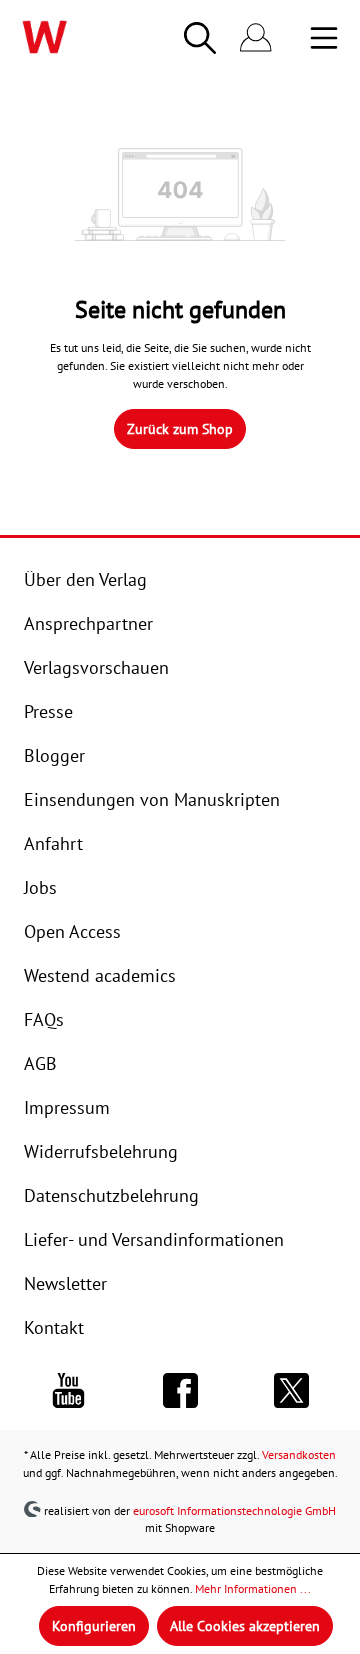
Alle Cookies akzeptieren (245, 1626)
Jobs (40, 887)
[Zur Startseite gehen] (70, 37)
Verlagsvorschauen (96, 667)
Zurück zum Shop (180, 429)
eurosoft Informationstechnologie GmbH (234, 1509)
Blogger (54, 755)
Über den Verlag (85, 579)
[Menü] (324, 38)
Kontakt (54, 1327)
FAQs (44, 1019)
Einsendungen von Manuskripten (152, 799)
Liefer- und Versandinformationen (154, 1239)
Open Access (72, 931)
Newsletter (65, 1283)
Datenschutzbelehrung (111, 1195)
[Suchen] (200, 38)
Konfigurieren (94, 1626)
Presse (48, 711)
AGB (40, 1063)
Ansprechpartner (88, 623)
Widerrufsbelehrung (101, 1151)
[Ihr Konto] (256, 38)
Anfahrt (53, 843)
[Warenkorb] (296, 39)
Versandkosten (299, 1454)
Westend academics (100, 975)
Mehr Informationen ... (253, 1588)
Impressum (67, 1107)
